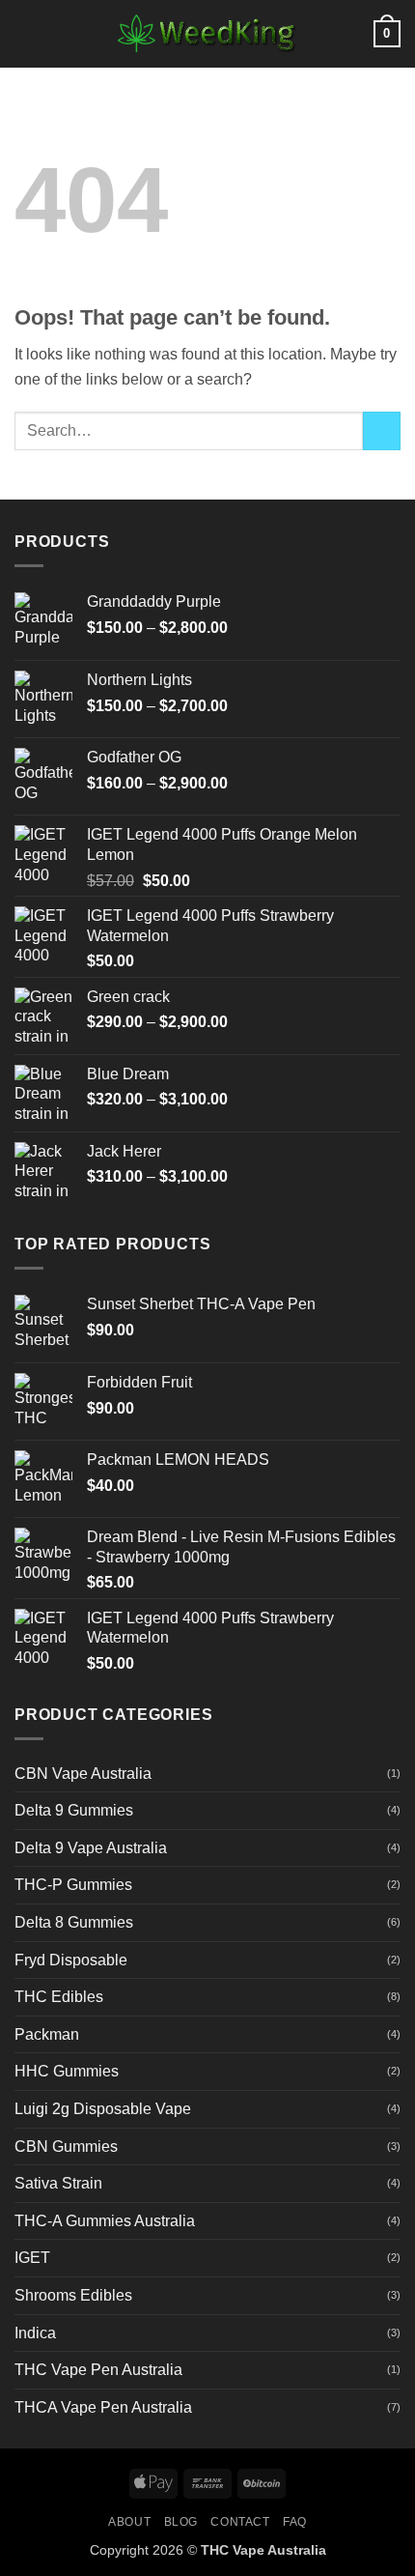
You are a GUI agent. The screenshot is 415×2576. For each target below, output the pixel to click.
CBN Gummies (66, 2147)
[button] (26, 33)
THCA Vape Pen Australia (103, 2407)
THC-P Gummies (73, 1885)
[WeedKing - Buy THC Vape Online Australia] (207, 34)
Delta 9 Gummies (74, 1810)
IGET (32, 2258)
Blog (181, 2522)
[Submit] (382, 430)
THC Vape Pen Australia (98, 2370)
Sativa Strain (58, 2183)
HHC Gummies (67, 2071)
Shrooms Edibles (73, 2295)
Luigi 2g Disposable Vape (103, 2109)
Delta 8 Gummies (74, 1922)
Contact (240, 2522)
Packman (47, 2034)
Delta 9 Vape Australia (91, 1848)
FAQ (295, 2522)
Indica (35, 2333)
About (129, 2522)
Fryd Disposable (71, 1960)
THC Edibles (59, 1997)
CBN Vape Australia (83, 1774)
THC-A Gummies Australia (105, 2221)
